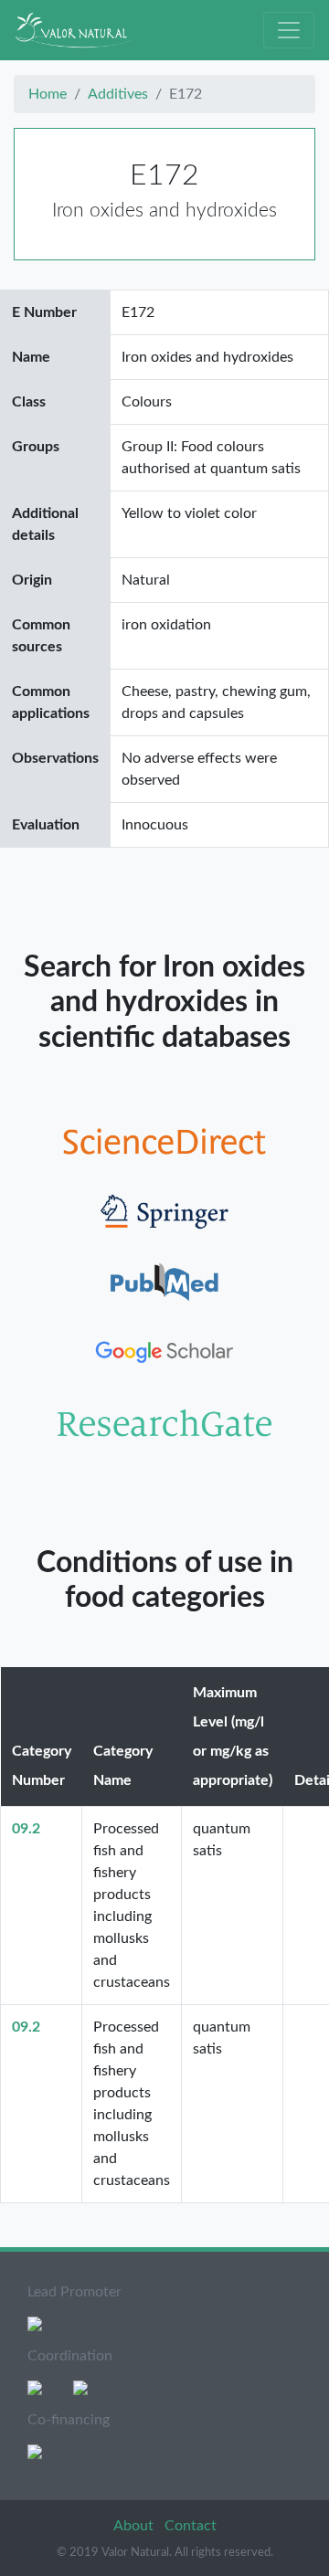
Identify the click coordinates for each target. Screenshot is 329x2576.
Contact (191, 2526)
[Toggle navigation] (289, 30)
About (135, 2526)
